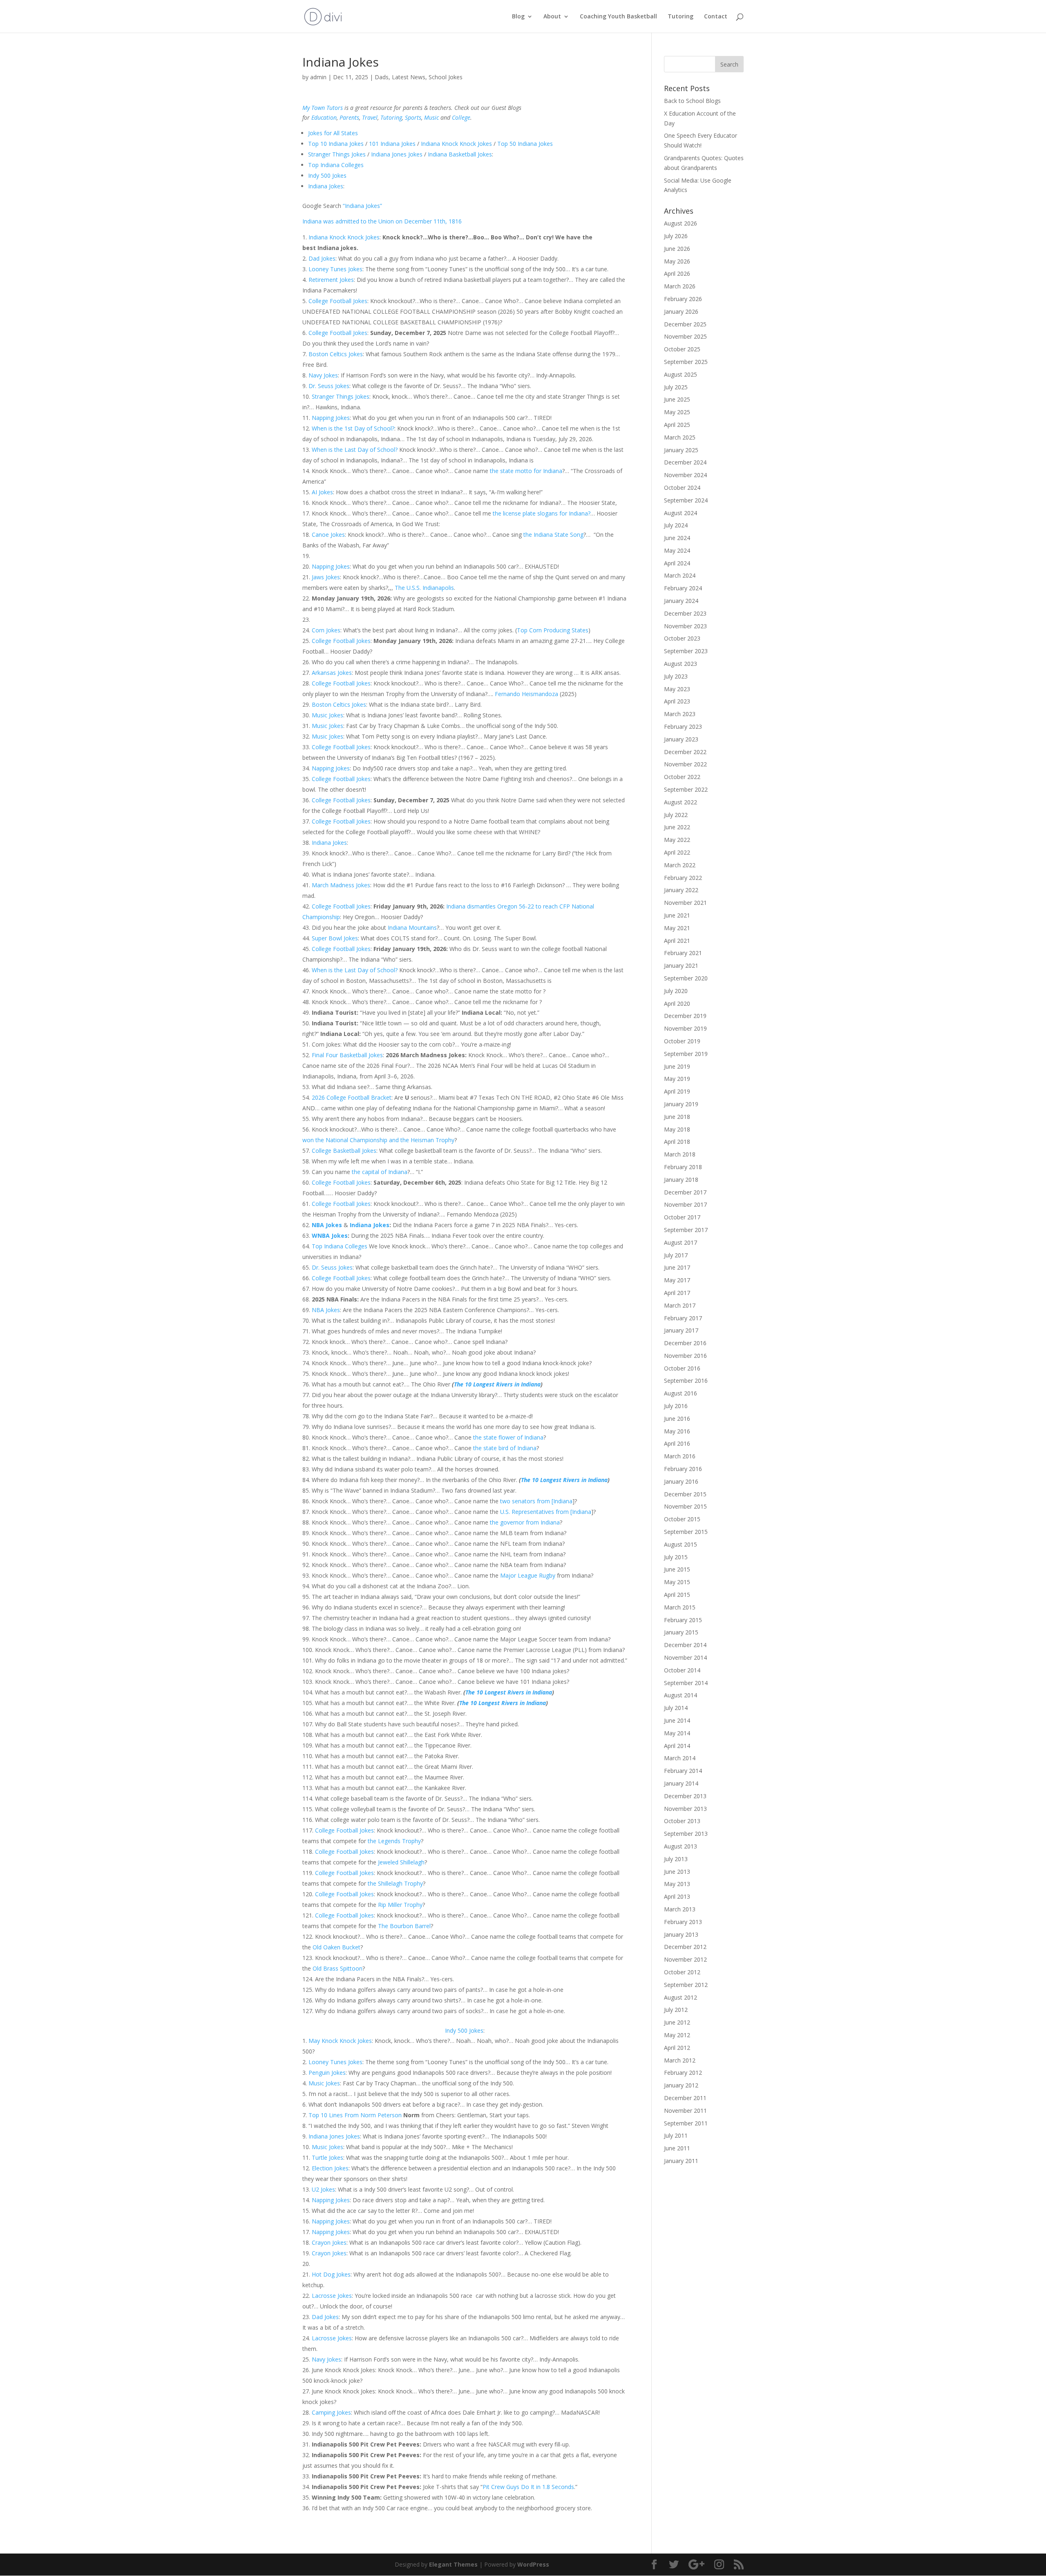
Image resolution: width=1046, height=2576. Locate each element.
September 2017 (686, 1230)
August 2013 (681, 1846)
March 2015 (680, 1607)
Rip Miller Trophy (399, 1905)
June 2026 (677, 249)
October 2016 (682, 1368)
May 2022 (677, 840)
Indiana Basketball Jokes (460, 154)
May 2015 (677, 1582)
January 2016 (681, 1481)
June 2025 (677, 399)
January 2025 (681, 450)
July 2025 (676, 387)
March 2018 (680, 1154)
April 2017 (677, 1293)
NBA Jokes (327, 1225)
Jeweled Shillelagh (401, 1862)
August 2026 (681, 223)
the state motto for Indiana (526, 471)
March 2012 (680, 2060)
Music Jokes (327, 715)
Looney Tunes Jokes (335, 269)
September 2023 (686, 651)
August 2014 (681, 1695)
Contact (716, 17)
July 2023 (676, 676)
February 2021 (683, 953)
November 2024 (685, 475)
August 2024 (681, 513)
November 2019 (685, 1028)
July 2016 (676, 1406)
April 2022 (677, 852)
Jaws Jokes (326, 577)
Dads (382, 77)
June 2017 (677, 1267)
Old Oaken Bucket (336, 1947)
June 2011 (677, 2148)
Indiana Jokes (326, 186)
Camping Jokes (331, 2412)
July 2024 (676, 525)
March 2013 (680, 1909)
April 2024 (677, 563)
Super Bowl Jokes (335, 938)
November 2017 (685, 1204)
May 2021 (677, 928)
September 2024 (686, 500)
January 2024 (681, 601)
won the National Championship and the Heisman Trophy (378, 1140)
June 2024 (677, 538)
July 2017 (676, 1255)
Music (431, 117)
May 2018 (677, 1129)
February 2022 (683, 878)
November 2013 (685, 1809)
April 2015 (677, 1595)
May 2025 (677, 412)
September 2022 (686, 789)
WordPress (533, 2564)
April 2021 (677, 941)
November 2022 (685, 764)
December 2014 (685, 1645)
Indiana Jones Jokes (397, 154)
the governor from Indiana (525, 1522)
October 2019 (682, 1041)
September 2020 (686, 978)
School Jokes (446, 77)
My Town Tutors (323, 108)
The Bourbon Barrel (404, 1926)
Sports (413, 117)
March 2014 (680, 1758)
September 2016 (686, 1381)
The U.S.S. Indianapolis (424, 588)
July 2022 (676, 815)
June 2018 (677, 1117)
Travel (370, 117)
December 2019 (685, 1016)
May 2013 (677, 1884)
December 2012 (685, 1947)
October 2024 (682, 488)
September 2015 (686, 1532)
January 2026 (681, 311)
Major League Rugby (528, 1575)
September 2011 (686, 2123)
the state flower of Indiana (508, 1437)
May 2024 (677, 550)
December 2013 (685, 1796)
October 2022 (682, 777)
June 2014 (677, 1720)
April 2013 (677, 1896)
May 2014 (677, 1733)
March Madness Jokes (341, 885)
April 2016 (677, 1443)
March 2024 (680, 575)
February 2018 (683, 1167)
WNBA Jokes (330, 1236)
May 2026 (677, 261)
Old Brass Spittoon (337, 1968)
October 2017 (682, 1217)
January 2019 (681, 1104)
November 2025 (685, 336)
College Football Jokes (338, 301)
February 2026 (683, 299)
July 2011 (676, 2135)
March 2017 (680, 1305)
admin (318, 77)
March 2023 (680, 714)
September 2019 (686, 1054)
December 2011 (685, 2098)
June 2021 (677, 915)
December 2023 (685, 613)
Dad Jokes (322, 258)
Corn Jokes (326, 630)
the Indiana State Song (553, 535)
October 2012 (682, 1972)
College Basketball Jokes (344, 1151)
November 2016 (685, 1356)
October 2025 (682, 349)
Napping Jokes (331, 418)
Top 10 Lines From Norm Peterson (355, 2115)
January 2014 (681, 1783)
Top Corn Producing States (553, 630)
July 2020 (676, 991)
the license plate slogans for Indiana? (542, 513)
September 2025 (686, 362)
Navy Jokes (323, 375)
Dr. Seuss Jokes (329, 386)
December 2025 (685, 324)
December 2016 (685, 1343)
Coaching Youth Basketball (618, 17)
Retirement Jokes (331, 280)
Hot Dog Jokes (331, 2274)
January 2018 (681, 1180)
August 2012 (681, 1997)
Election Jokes (330, 2168)
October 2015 (682, 1519)
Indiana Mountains (412, 927)
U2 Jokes (323, 2189)
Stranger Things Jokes (337, 154)
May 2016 (677, 1431)
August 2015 (681, 1544)
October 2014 (682, 1670)
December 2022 (685, 752)
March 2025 (680, 437)
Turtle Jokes (327, 2157)
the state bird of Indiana (505, 1448)
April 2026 (677, 273)
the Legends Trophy (394, 1841)
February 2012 (683, 2073)
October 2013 (682, 1821)
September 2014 (686, 1683)
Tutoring (681, 17)
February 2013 (683, 1922)
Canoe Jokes (328, 535)
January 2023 (681, 739)
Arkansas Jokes (332, 673)
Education (324, 117)
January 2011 (681, 2161)
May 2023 (677, 689)
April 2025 (677, 425)
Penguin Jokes (327, 2073)
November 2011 (685, 2111)
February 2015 (683, 1620)
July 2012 (676, 2010)
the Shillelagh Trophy (395, 1883)
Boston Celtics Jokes (336, 354)
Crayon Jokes (329, 2242)
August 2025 (681, 374)
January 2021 (681, 965)
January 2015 (681, 1632)
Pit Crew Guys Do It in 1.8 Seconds (528, 2487)
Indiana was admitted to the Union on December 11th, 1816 (382, 221)
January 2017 (681, 1330)
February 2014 (683, 1771)
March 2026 (680, 286)
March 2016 (680, 1456)
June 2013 (677, 1872)
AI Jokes (322, 492)
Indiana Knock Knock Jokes (456, 144)
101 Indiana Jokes (392, 144)
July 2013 (676, 1859)
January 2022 (681, 890)
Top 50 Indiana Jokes (525, 144)
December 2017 (685, 1192)
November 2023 (685, 626)
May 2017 (677, 1280)
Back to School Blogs (692, 101)
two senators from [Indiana (536, 1501)
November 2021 (685, 903)
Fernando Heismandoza (526, 694)
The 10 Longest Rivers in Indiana (497, 1384)
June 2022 (677, 827)
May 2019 (677, 1079)
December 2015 (685, 1494)
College (461, 117)
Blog (518, 17)
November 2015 (685, 1506)
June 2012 (677, 2022)
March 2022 (680, 865)
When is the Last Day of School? (355, 450)
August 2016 (681, 1393)
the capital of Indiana (380, 1172)
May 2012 (677, 2035)
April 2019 (677, 1091)
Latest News (409, 77)
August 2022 (681, 802)
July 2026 (676, 236)
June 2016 (677, 1419)
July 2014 (676, 1708)
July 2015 (676, 1557)
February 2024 (683, 588)
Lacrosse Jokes (332, 2296)
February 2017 (683, 1318)
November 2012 (685, 1959)
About (552, 17)
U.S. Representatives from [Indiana (546, 1512)
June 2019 (677, 1066)
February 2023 (683, 727)
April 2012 (677, 2048)
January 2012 (681, 2085)
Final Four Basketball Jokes (347, 1055)
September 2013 (686, 1834)
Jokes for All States (333, 133)
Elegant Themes (453, 2564)
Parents (349, 117)
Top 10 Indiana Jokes (336, 144)
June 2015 (677, 1569)
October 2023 (682, 638)
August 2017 (681, 1242)
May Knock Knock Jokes (340, 2041)
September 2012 (686, 1985)
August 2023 (681, 664)
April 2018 (677, 1142)
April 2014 (677, 1746)
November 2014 (685, 1657)
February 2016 (683, 1469)
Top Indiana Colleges (336, 165)
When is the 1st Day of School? (353, 428)
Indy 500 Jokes (327, 175)
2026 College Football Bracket (352, 1097)
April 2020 (677, 1003)
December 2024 (685, 462)
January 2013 (681, 1934)
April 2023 (677, 701)
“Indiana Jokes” (362, 206)
